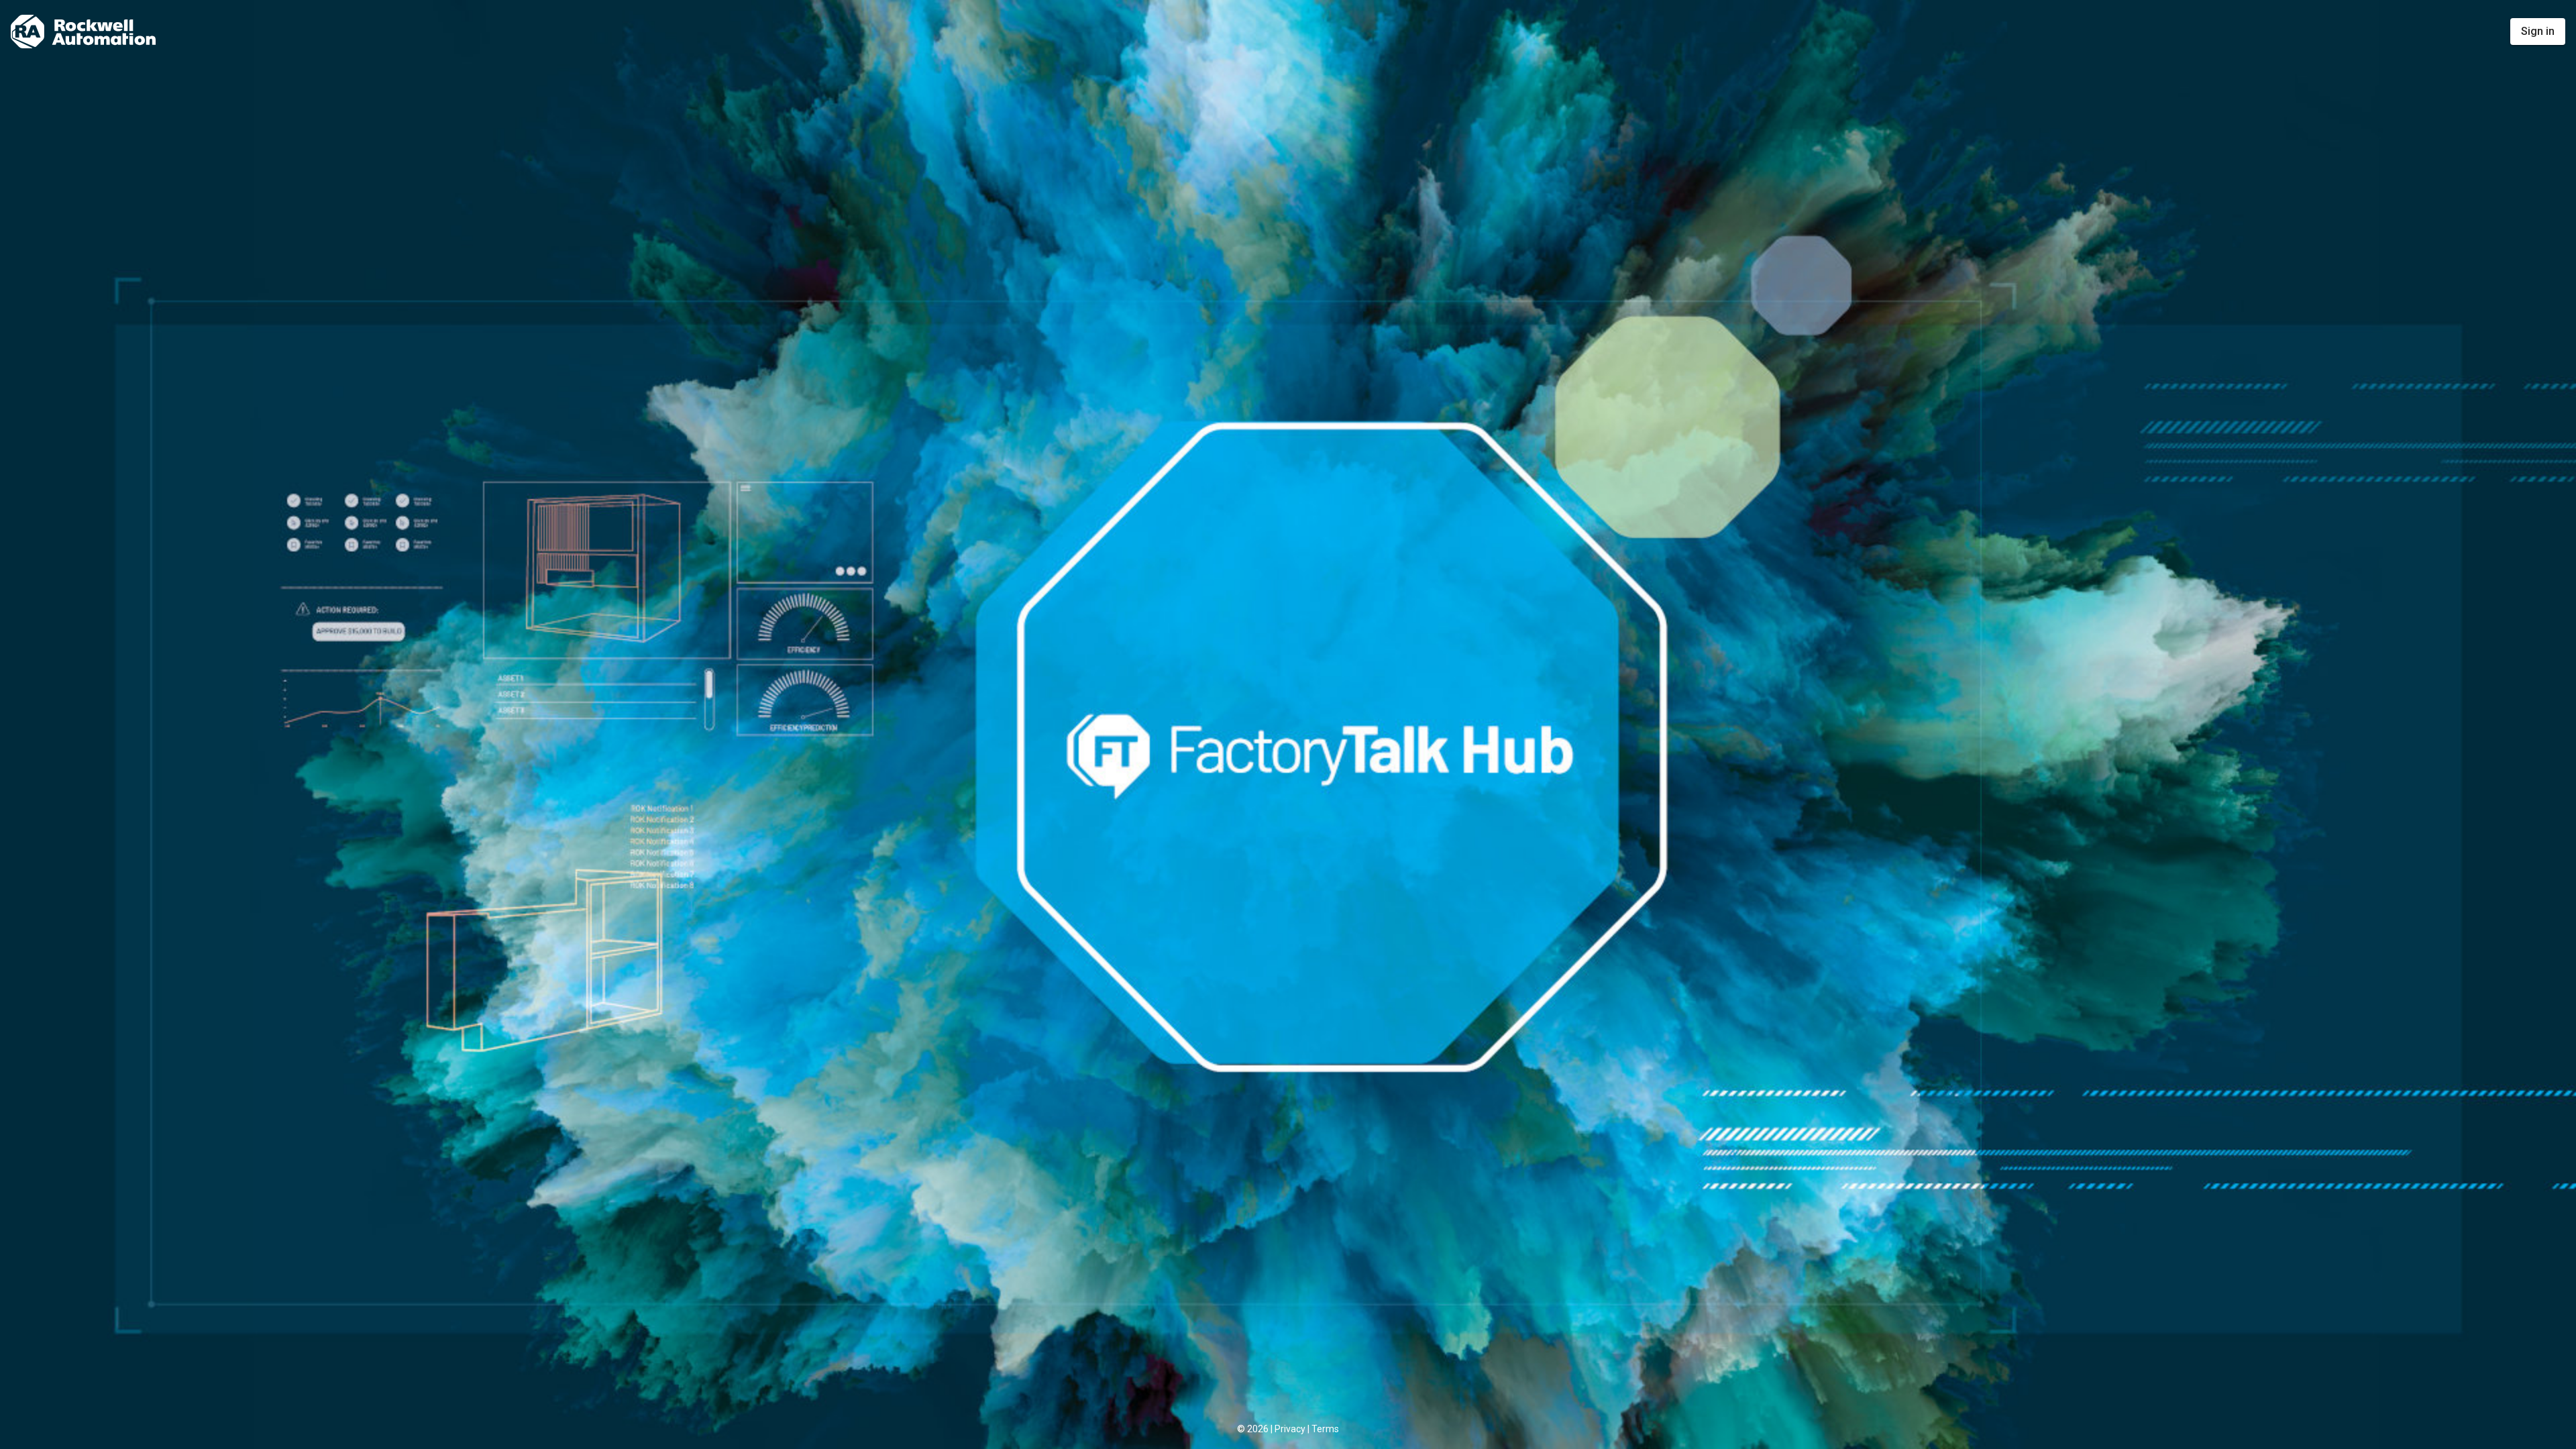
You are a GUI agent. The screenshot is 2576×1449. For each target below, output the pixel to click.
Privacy (1290, 1429)
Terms (1325, 1429)
